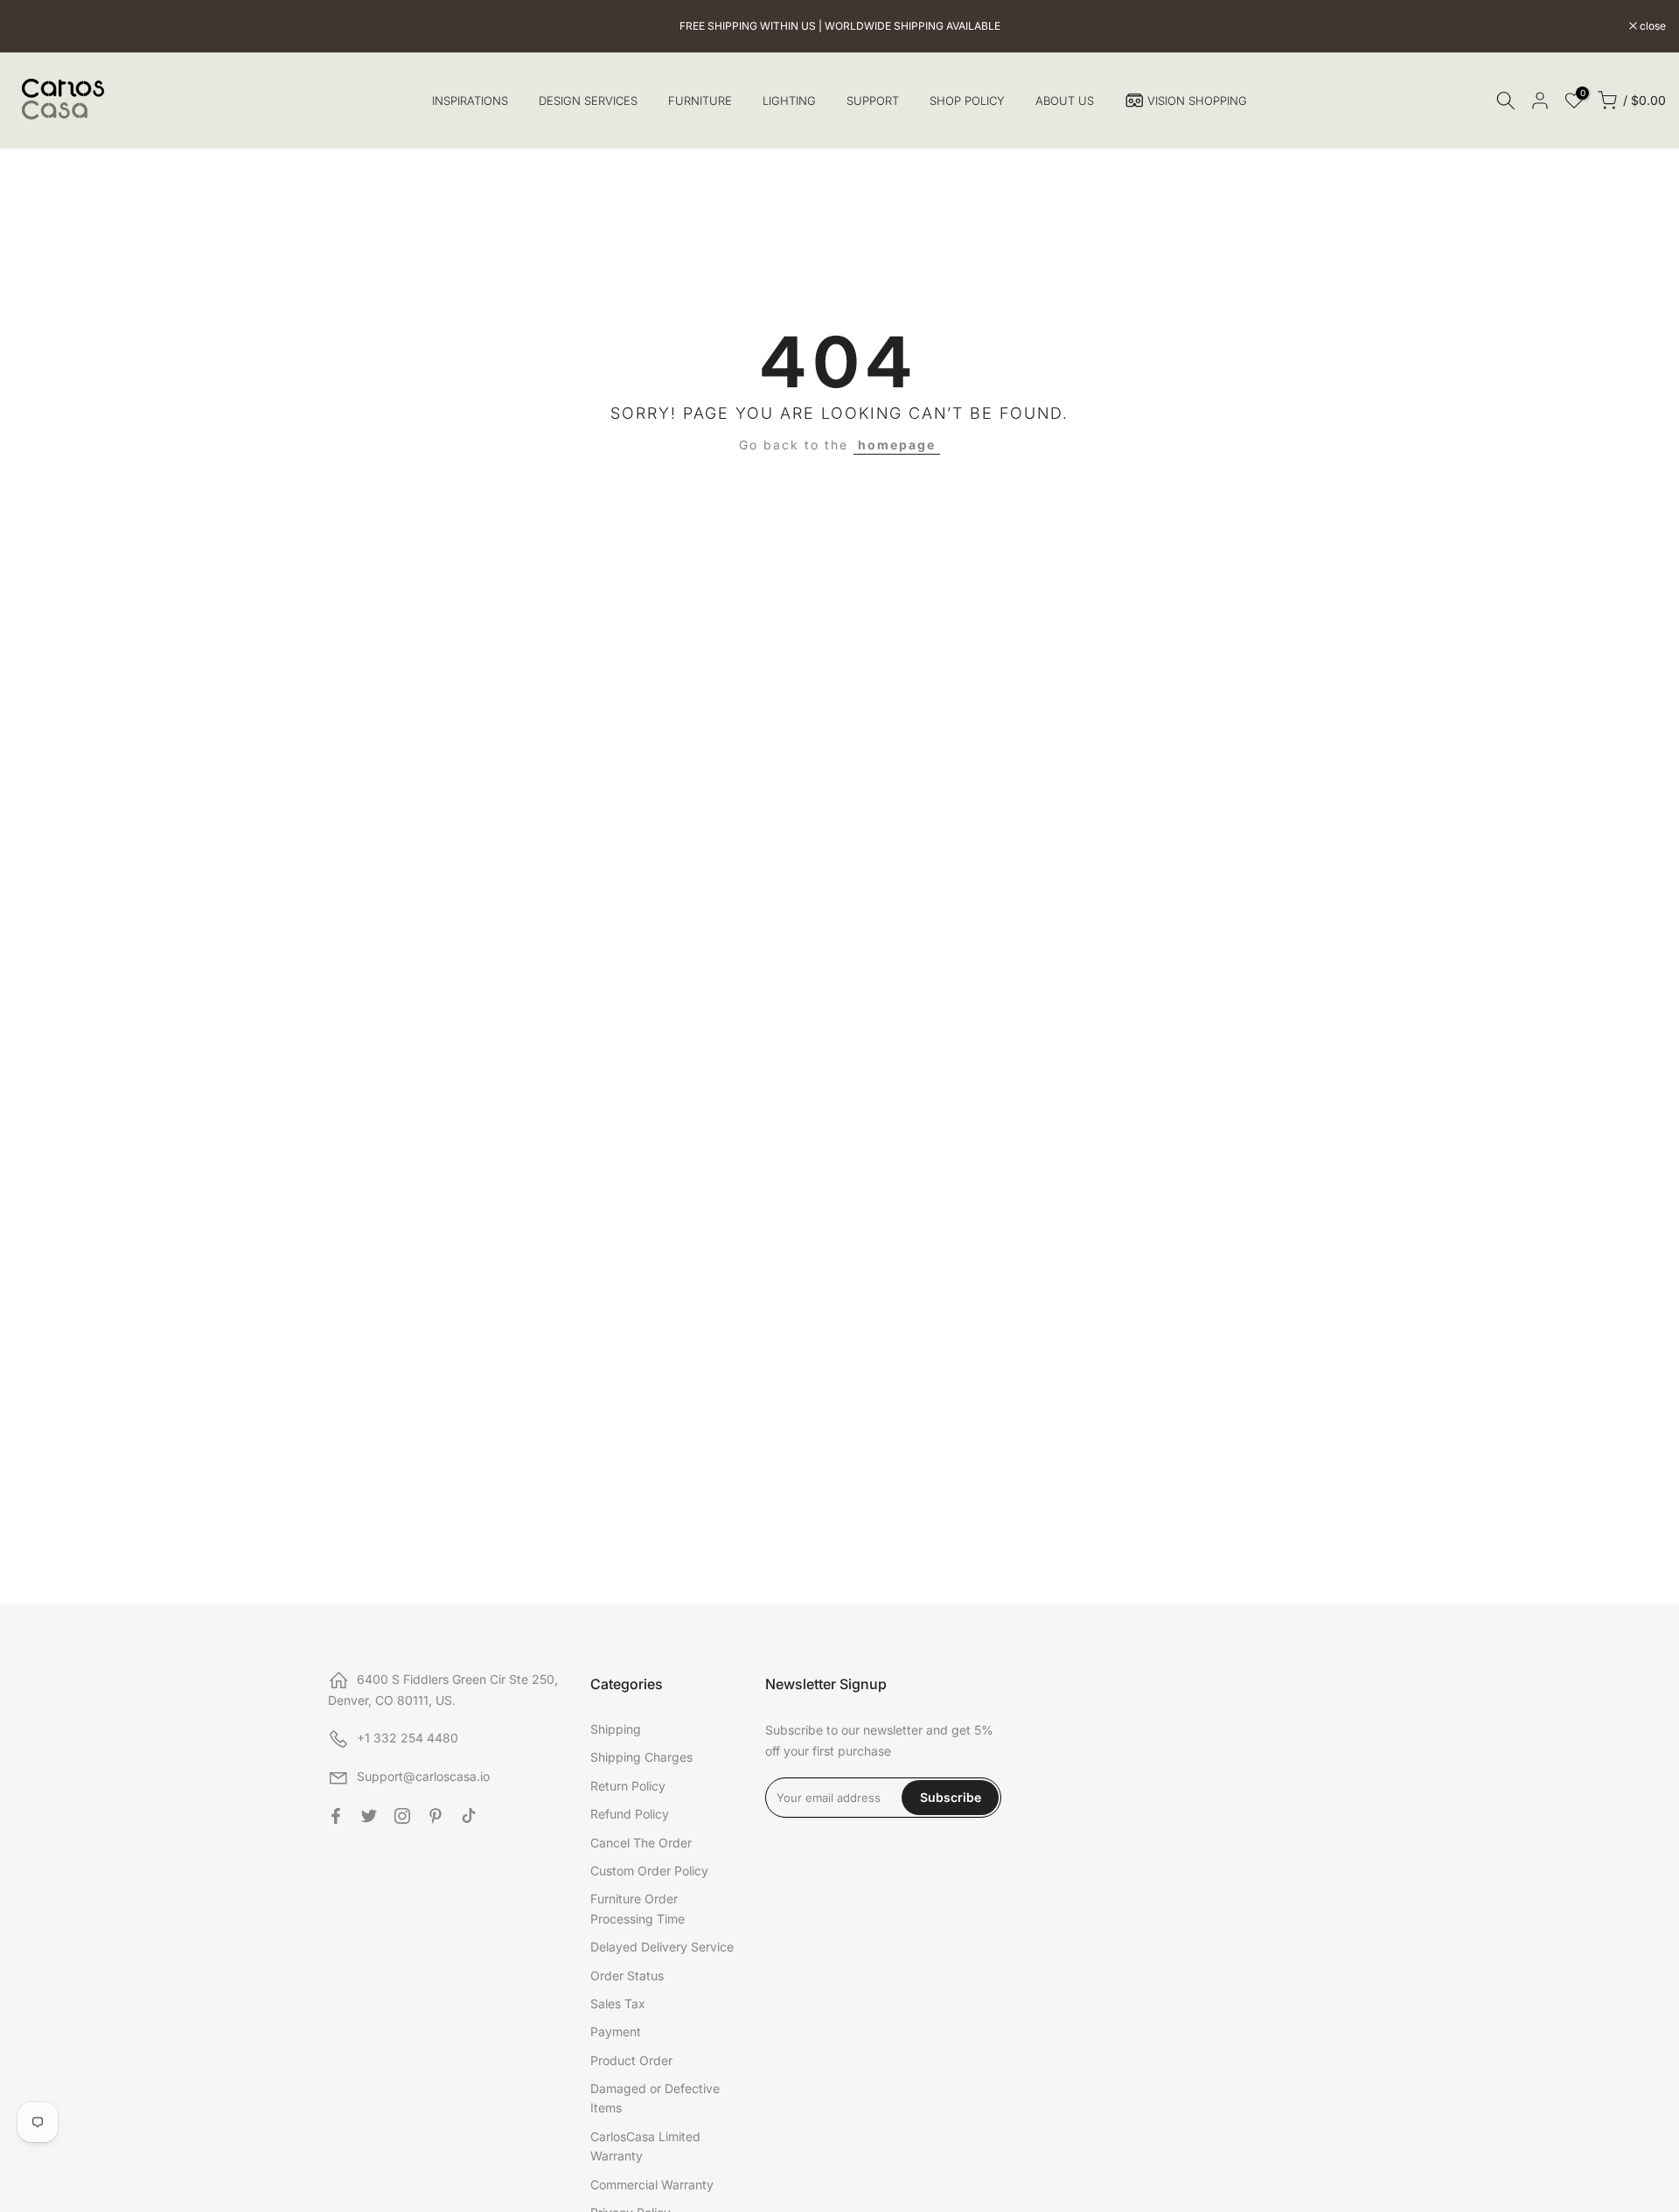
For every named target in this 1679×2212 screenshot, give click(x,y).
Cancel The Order (641, 1843)
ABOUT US (1065, 101)
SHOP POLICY (967, 101)
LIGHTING (789, 101)
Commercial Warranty (652, 2184)
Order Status (627, 1975)
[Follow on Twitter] (369, 1816)
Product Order (631, 2060)
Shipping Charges (641, 1757)
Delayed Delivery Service (662, 1947)
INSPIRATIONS (470, 101)
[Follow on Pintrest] (435, 1816)
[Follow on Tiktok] (469, 1816)
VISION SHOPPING (1197, 101)
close (35, 26)
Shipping (616, 1729)
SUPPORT (873, 101)
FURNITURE (700, 101)
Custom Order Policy (649, 1871)
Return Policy (628, 1786)
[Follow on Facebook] (336, 1816)
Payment (616, 2031)
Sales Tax (618, 2003)
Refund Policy (630, 1814)
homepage (897, 445)
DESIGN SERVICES (588, 101)
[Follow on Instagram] (402, 1816)
